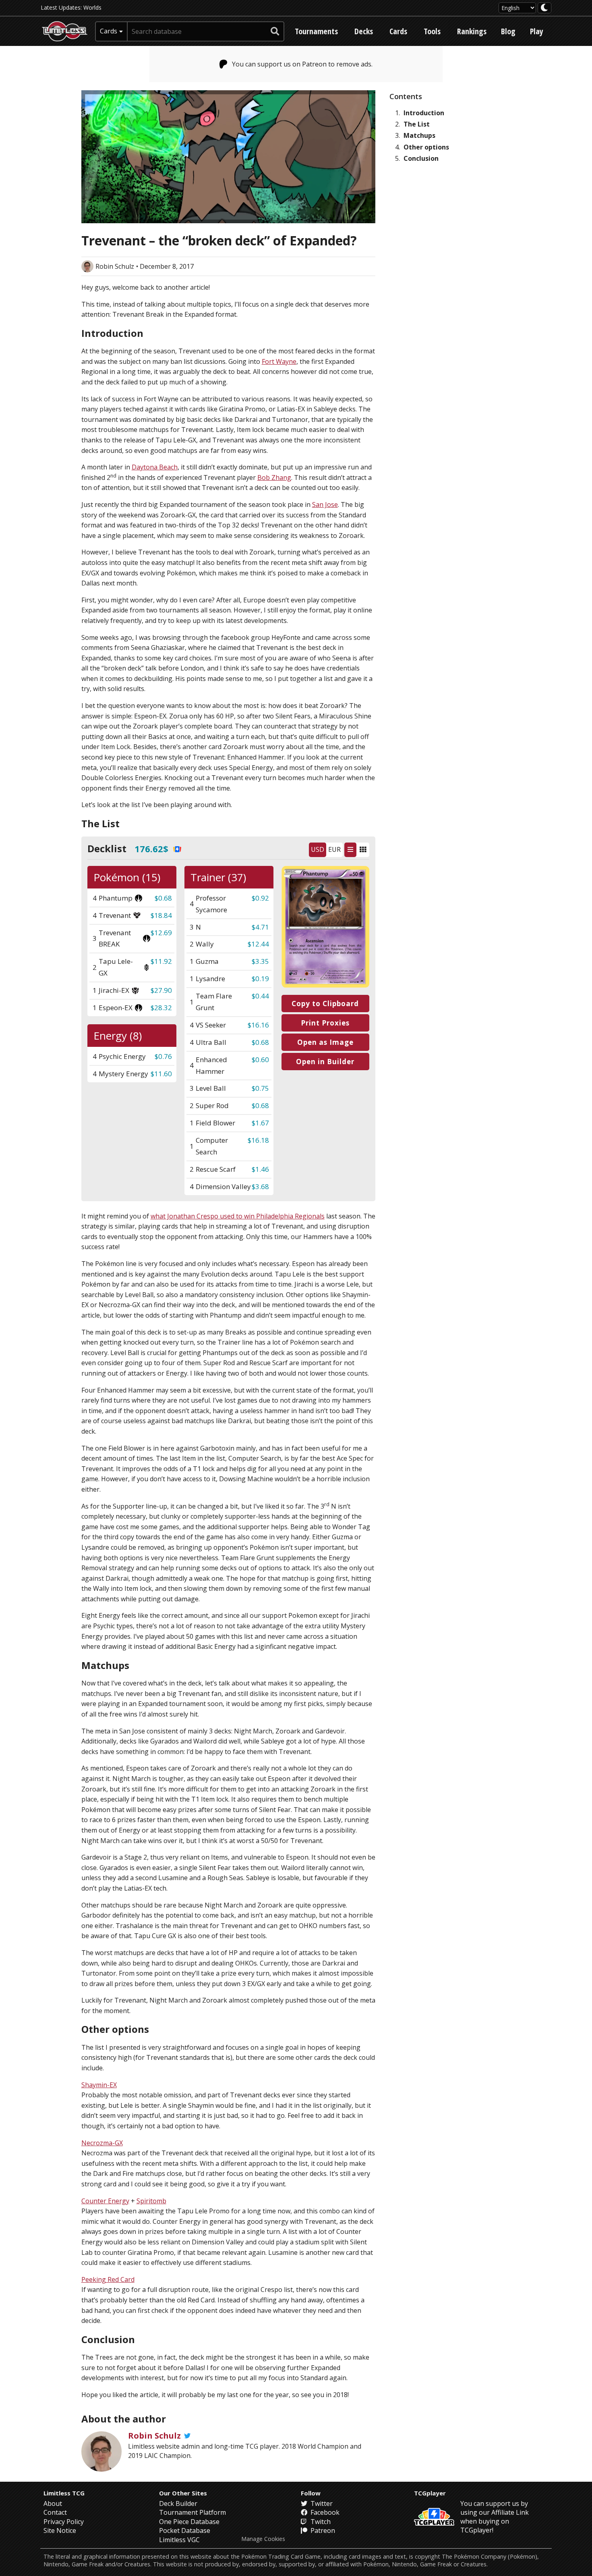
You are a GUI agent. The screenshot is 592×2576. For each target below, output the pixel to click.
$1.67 (260, 1123)
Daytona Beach (155, 467)
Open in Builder (325, 1062)
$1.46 (260, 1169)
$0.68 (163, 898)
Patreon (322, 2530)
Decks (364, 31)
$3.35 (260, 961)
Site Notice (60, 2530)
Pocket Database (185, 2530)
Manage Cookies (263, 2539)
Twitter (321, 2503)
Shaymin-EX (99, 2085)
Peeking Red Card (108, 2279)
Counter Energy (105, 2201)
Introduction (424, 113)
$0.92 (260, 898)
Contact (55, 2512)
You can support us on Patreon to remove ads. (302, 64)
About (53, 2503)
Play (537, 31)
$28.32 (161, 1008)
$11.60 (161, 1074)
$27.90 (161, 990)
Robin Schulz (115, 266)
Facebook (324, 2512)
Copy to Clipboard (325, 1004)
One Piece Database (189, 2522)
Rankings (472, 31)
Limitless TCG (64, 2493)
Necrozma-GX (102, 2143)
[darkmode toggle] (544, 8)
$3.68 (260, 1186)
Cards (398, 31)
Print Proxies (325, 1023)
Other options (426, 147)
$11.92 (161, 961)
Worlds (92, 7)
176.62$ (151, 849)
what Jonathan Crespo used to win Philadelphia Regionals (238, 1216)
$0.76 (163, 1056)
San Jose (325, 504)
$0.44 (260, 996)
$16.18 (258, 1140)
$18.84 (161, 915)
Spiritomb (151, 2201)
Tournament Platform (193, 2512)
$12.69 (161, 933)
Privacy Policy (64, 2522)
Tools (432, 31)
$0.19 (260, 979)
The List (417, 124)
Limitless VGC (179, 2540)
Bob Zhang (274, 477)
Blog (508, 31)
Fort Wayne (279, 361)
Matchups (419, 135)
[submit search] (275, 31)
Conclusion (421, 158)
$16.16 (258, 1025)
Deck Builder (178, 2503)
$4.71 (260, 927)
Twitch (320, 2522)
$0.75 (260, 1088)
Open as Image (325, 1042)
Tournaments (316, 31)
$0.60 (260, 1060)
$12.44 (258, 944)
